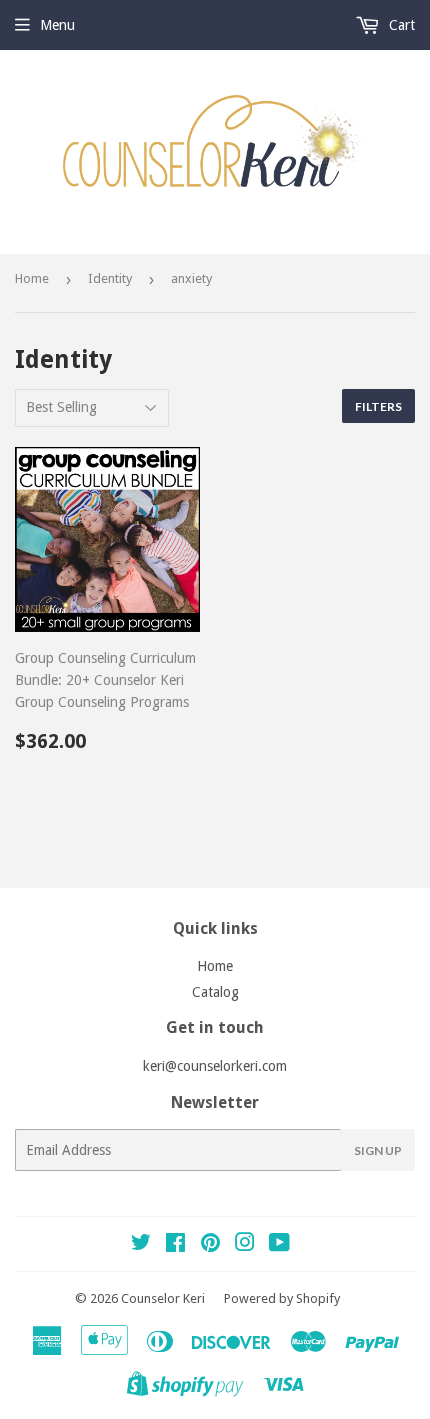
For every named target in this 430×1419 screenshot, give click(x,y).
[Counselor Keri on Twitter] (141, 1245)
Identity (110, 278)
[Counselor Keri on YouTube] (279, 1245)
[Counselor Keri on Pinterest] (210, 1245)
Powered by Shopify (282, 1298)
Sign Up (378, 1150)
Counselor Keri (163, 1298)
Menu (57, 25)
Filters (378, 406)
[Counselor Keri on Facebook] (175, 1245)
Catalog (215, 992)
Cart (400, 25)
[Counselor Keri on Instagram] (245, 1245)
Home (32, 278)
